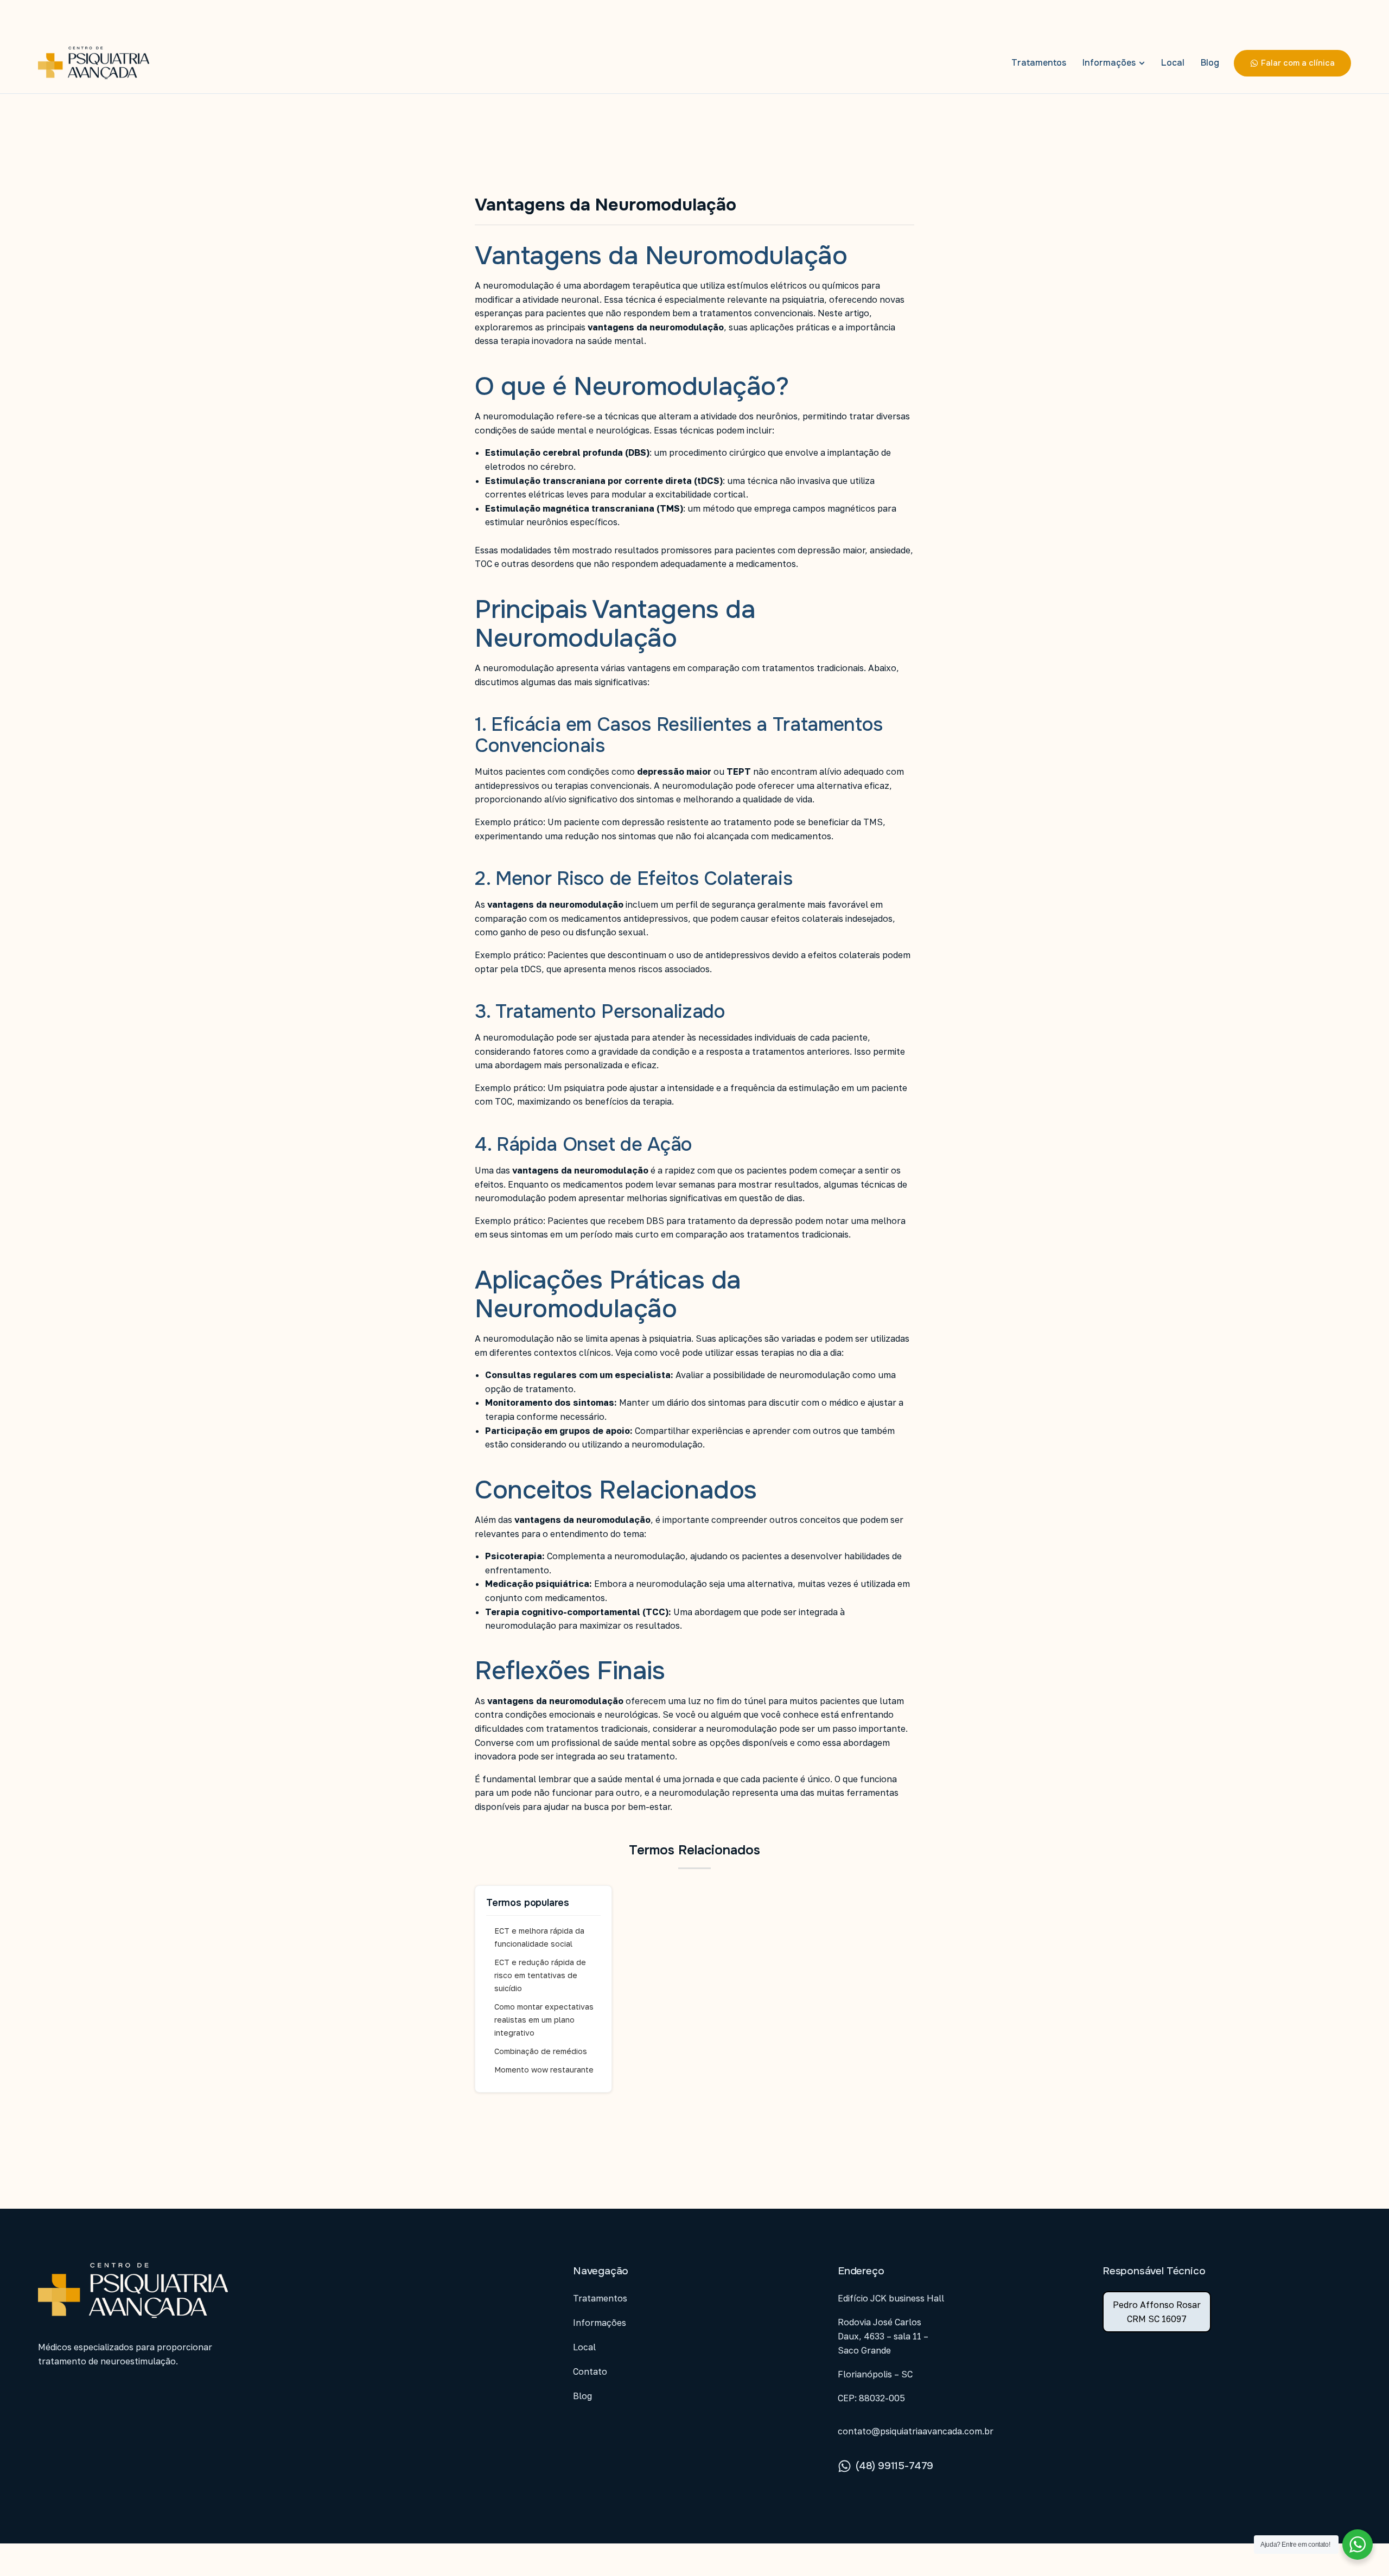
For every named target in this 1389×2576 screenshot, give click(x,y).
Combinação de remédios (541, 2051)
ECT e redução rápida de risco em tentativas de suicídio (540, 1975)
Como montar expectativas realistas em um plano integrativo (544, 2020)
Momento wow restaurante (544, 2070)
